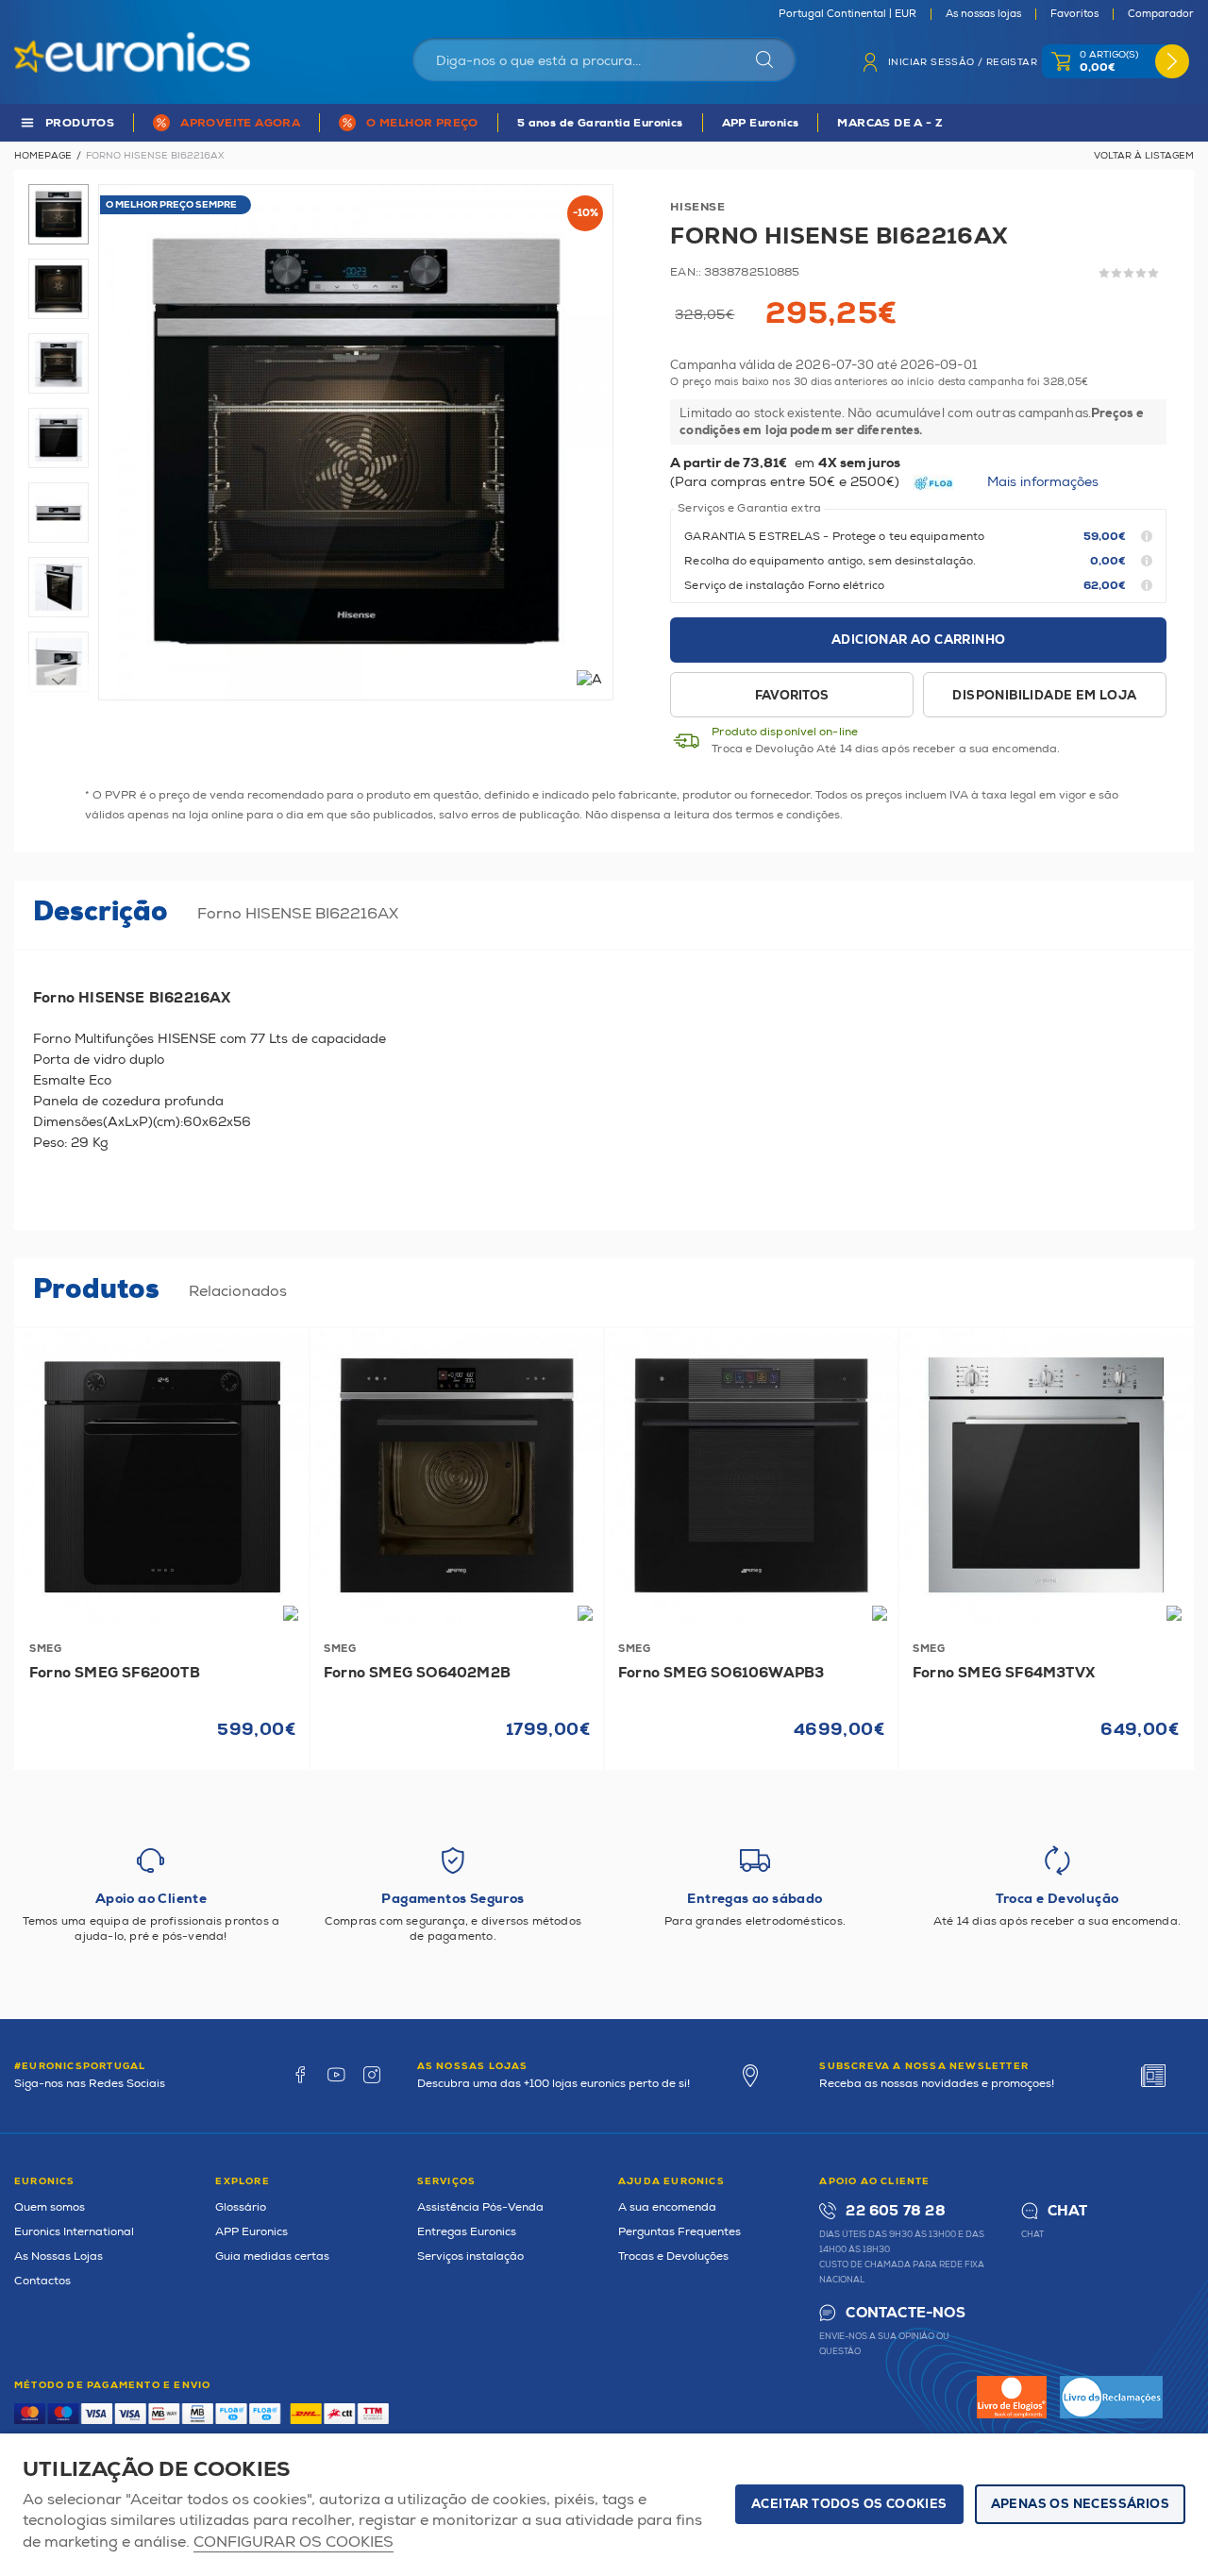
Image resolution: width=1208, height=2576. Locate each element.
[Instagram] (372, 2075)
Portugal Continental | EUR (847, 14)
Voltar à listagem (1144, 156)
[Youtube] (336, 2075)
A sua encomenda (667, 2207)
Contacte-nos (905, 2313)
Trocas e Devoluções (673, 2256)
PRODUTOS (80, 123)
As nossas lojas (983, 14)
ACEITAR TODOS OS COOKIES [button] (849, 2504)
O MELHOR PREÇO (422, 123)
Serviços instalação (470, 2256)
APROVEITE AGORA (240, 123)
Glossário (241, 2207)
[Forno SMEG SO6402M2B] (457, 1475)
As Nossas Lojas (59, 2256)
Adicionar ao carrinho (918, 640)
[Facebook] (300, 2075)
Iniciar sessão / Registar (963, 62)
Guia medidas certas (272, 2256)
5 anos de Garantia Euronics (600, 123)
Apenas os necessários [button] (1080, 2504)
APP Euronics (761, 123)
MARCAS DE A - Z (890, 123)
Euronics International (74, 2232)
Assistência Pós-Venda (480, 2207)
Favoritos (1074, 14)
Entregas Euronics (467, 2232)
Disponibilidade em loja (1044, 696)
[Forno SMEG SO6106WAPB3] (751, 1475)
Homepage (43, 156)
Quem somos (50, 2207)
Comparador (1161, 14)
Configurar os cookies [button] (294, 2542)
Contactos (42, 2281)
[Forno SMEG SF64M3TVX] (1046, 1475)
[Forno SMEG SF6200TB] (162, 1475)
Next (59, 682)
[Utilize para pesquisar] (764, 59)
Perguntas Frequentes (679, 2232)
